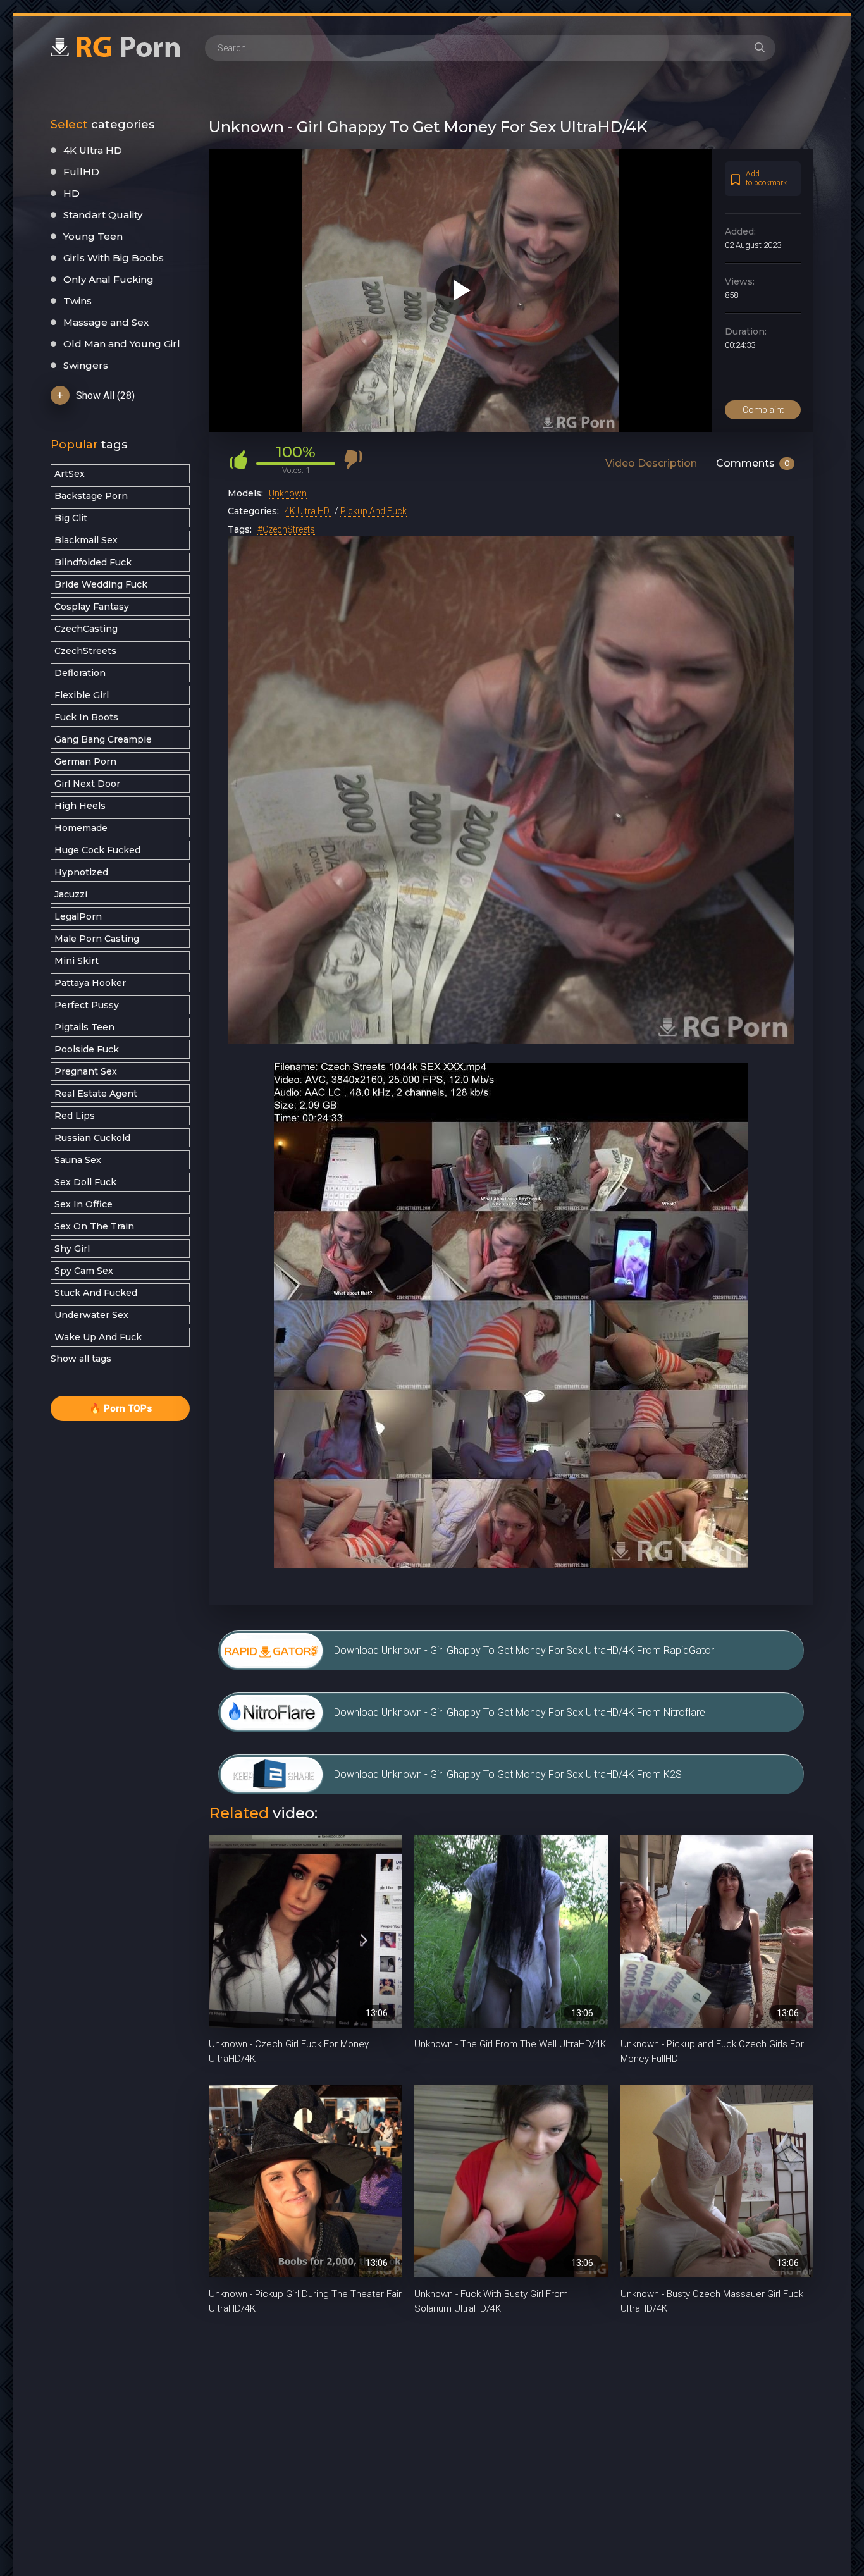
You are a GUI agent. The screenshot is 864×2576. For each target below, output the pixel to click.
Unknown (288, 493)
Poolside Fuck (87, 1049)
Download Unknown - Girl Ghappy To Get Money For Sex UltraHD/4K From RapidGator (524, 1650)
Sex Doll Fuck (85, 1182)
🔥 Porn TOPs (120, 1408)
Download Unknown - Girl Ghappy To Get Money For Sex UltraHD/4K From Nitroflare (520, 1712)
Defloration (80, 673)
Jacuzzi (71, 894)
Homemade (81, 828)
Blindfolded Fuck (93, 562)
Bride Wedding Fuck (101, 584)
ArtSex (70, 474)
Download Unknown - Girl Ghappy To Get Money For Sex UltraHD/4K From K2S (508, 1774)
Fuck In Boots (86, 717)
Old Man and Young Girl (122, 344)
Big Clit (71, 518)
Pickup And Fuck (373, 511)
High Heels (80, 806)
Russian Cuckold (92, 1138)
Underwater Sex (91, 1315)
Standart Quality (103, 215)
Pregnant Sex (86, 1071)
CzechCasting (86, 629)
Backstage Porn (91, 496)
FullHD (81, 172)
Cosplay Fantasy (92, 607)
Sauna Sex (78, 1160)
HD (71, 193)
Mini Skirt (77, 961)
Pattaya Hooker (90, 983)
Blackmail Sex (86, 540)
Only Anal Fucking (108, 279)
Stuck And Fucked (96, 1293)
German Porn (85, 761)
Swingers (86, 365)
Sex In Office (83, 1204)
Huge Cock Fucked (97, 850)
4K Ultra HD (93, 150)
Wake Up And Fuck (98, 1337)
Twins (77, 301)
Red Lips (75, 1116)
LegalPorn (78, 916)
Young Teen (93, 236)
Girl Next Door (87, 784)
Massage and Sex (106, 322)
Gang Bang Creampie (103, 739)
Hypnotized (81, 872)
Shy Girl (72, 1248)
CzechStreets (85, 651)
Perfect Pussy (87, 1005)
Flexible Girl (82, 695)
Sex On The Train (94, 1226)
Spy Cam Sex (84, 1271)
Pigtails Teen (84, 1027)
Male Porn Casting (97, 939)
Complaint (763, 410)
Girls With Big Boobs (114, 258)
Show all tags (81, 1359)
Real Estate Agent (96, 1094)
